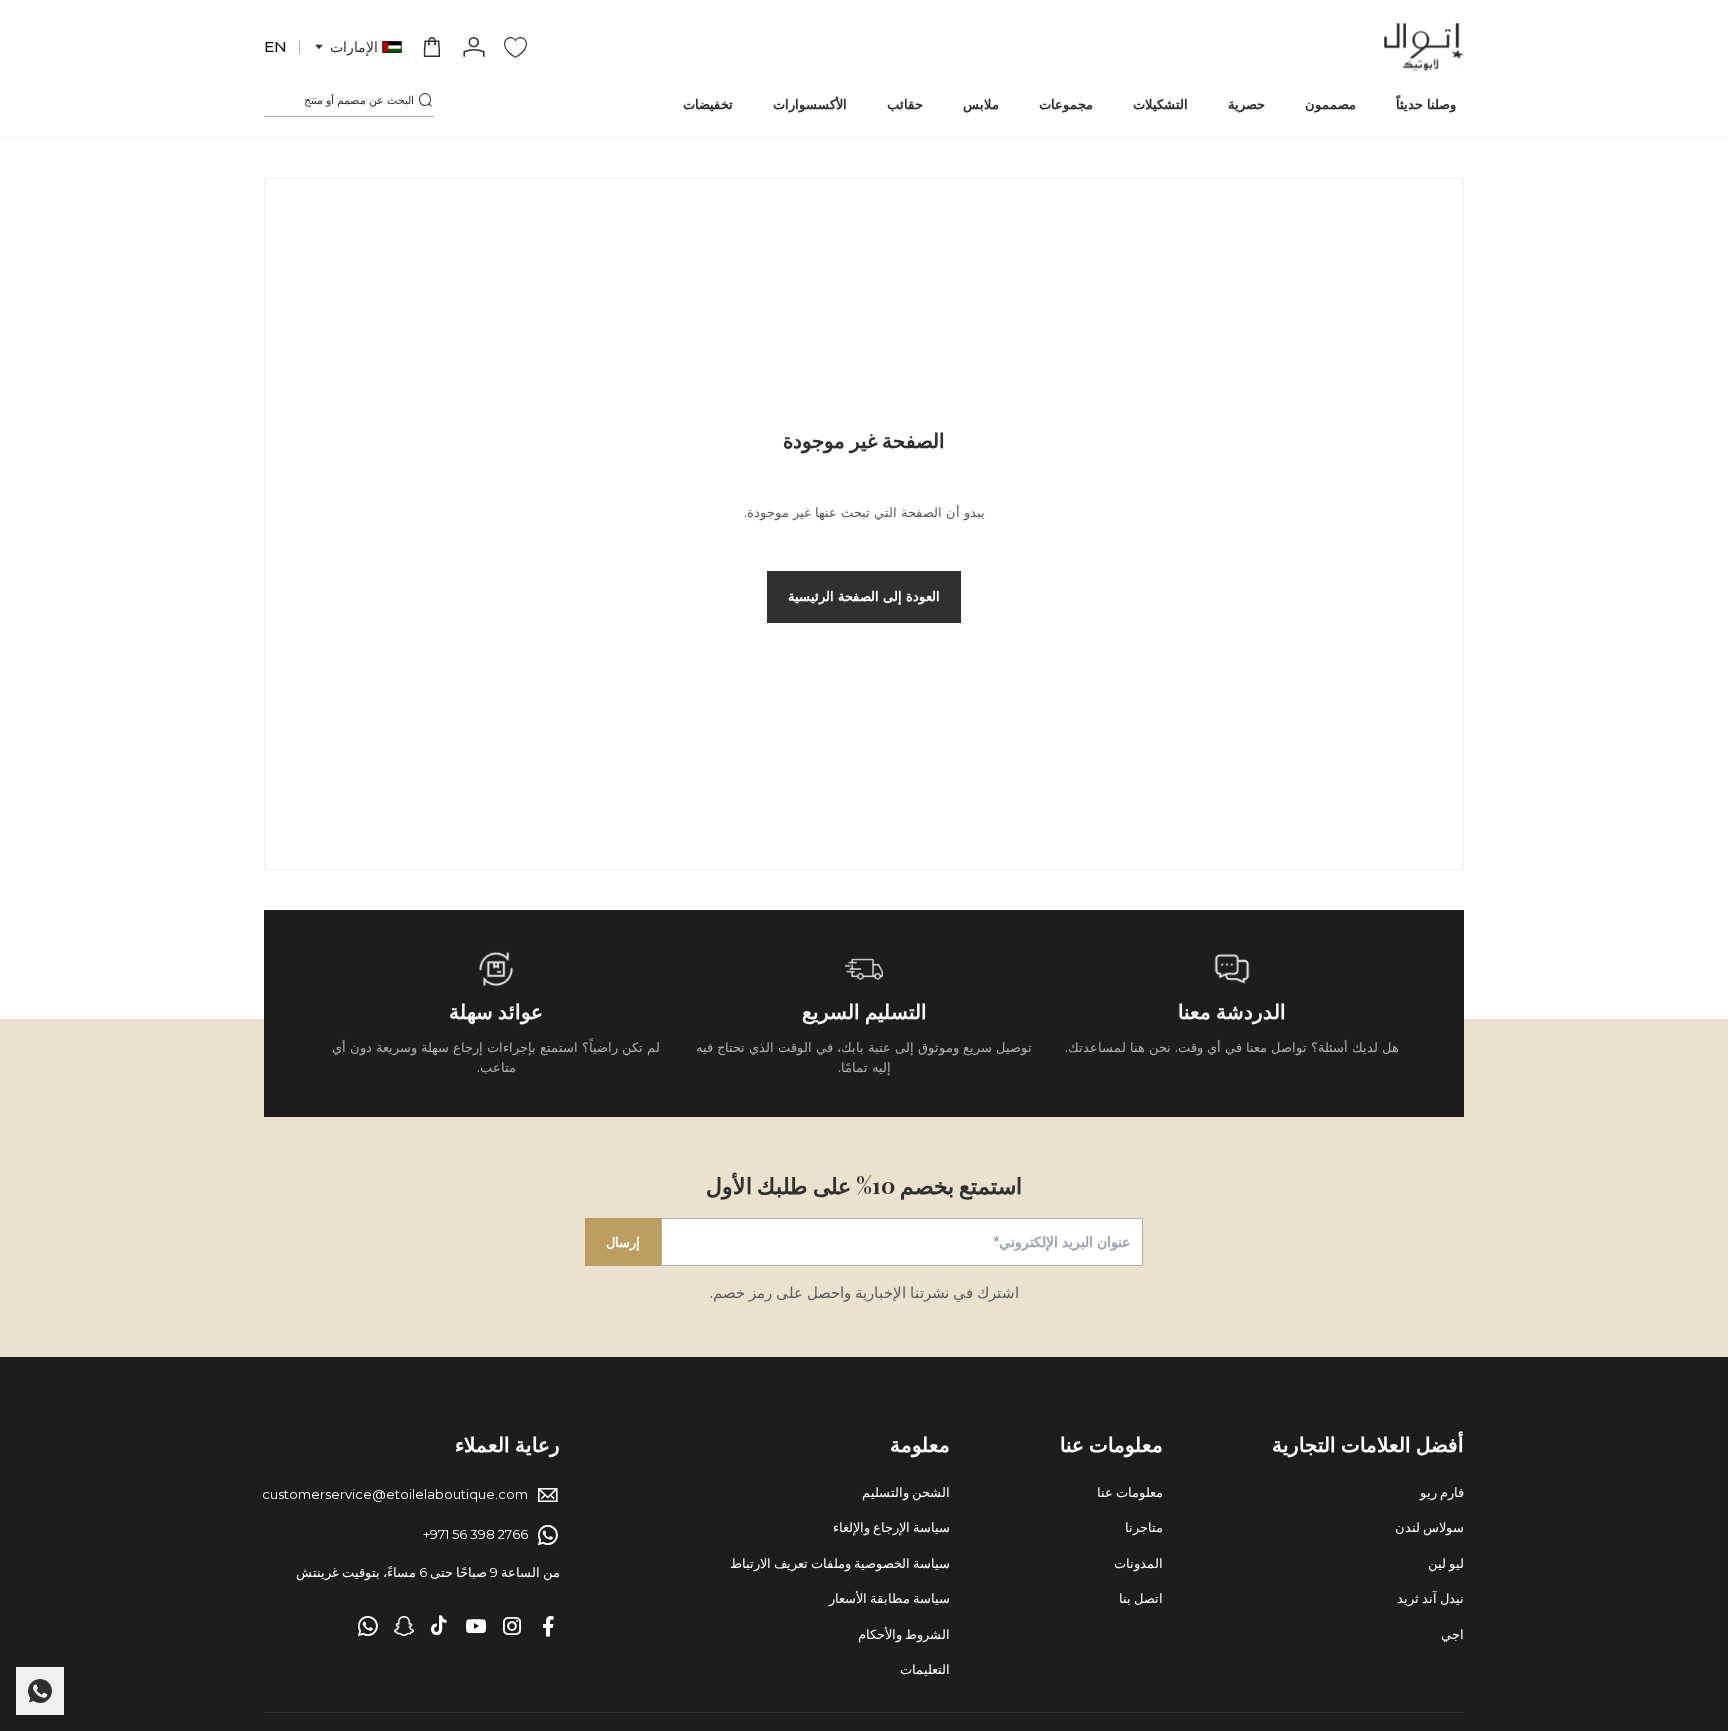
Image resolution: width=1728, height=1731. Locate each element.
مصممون (1330, 104)
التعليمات (925, 1669)
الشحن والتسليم (906, 1492)
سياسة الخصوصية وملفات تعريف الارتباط (840, 1563)
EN (275, 46)
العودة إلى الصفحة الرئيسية (864, 596)
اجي (1452, 1634)
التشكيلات (1160, 104)
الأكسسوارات (810, 104)
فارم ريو (1442, 1492)
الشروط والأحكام (904, 1634)
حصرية (1246, 104)
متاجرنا (1144, 1527)
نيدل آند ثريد (1430, 1598)
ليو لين (1446, 1563)
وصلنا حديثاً (1426, 104)
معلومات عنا (1130, 1492)
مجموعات (1066, 104)
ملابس (981, 104)
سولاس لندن (1429, 1527)
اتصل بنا (1141, 1598)
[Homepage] (1424, 47)
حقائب (905, 104)
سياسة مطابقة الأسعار (889, 1598)
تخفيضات (708, 104)
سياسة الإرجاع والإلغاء (891, 1527)
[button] (357, 47)
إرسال (623, 1242)
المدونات (1138, 1563)
